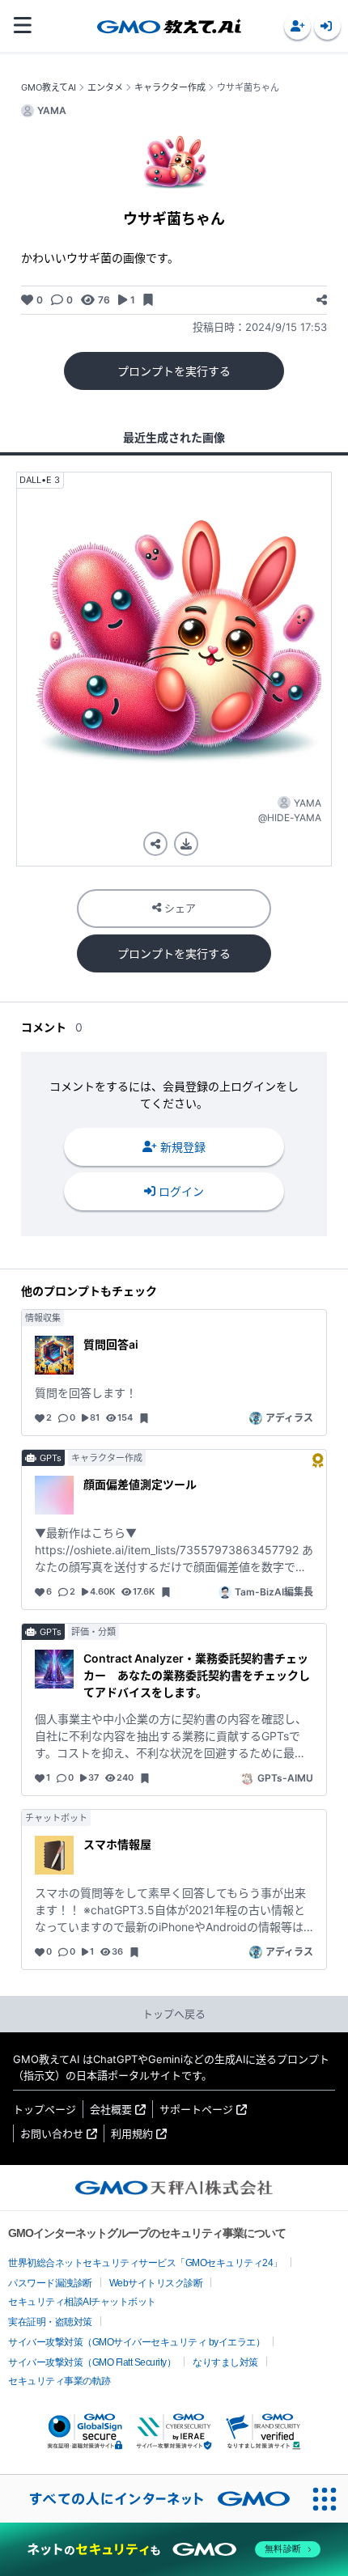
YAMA (308, 803)
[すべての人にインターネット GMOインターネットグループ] (151, 2498)
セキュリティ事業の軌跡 (59, 2381)
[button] (297, 26)
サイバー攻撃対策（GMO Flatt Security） (92, 2362)
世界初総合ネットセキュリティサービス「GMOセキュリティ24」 (145, 2263)
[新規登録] (297, 26)
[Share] (322, 300)
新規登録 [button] (183, 1147)
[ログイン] (327, 26)
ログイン (181, 1191)
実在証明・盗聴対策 (50, 2322)
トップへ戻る (174, 2014)
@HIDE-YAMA (290, 818)
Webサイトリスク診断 (156, 2283)
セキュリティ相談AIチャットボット (82, 2302)
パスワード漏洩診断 (50, 2283)
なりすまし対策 (225, 2362)
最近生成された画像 (174, 437)
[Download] (186, 844)
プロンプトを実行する (174, 371)
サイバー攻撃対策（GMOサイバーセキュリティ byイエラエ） (136, 2342)
